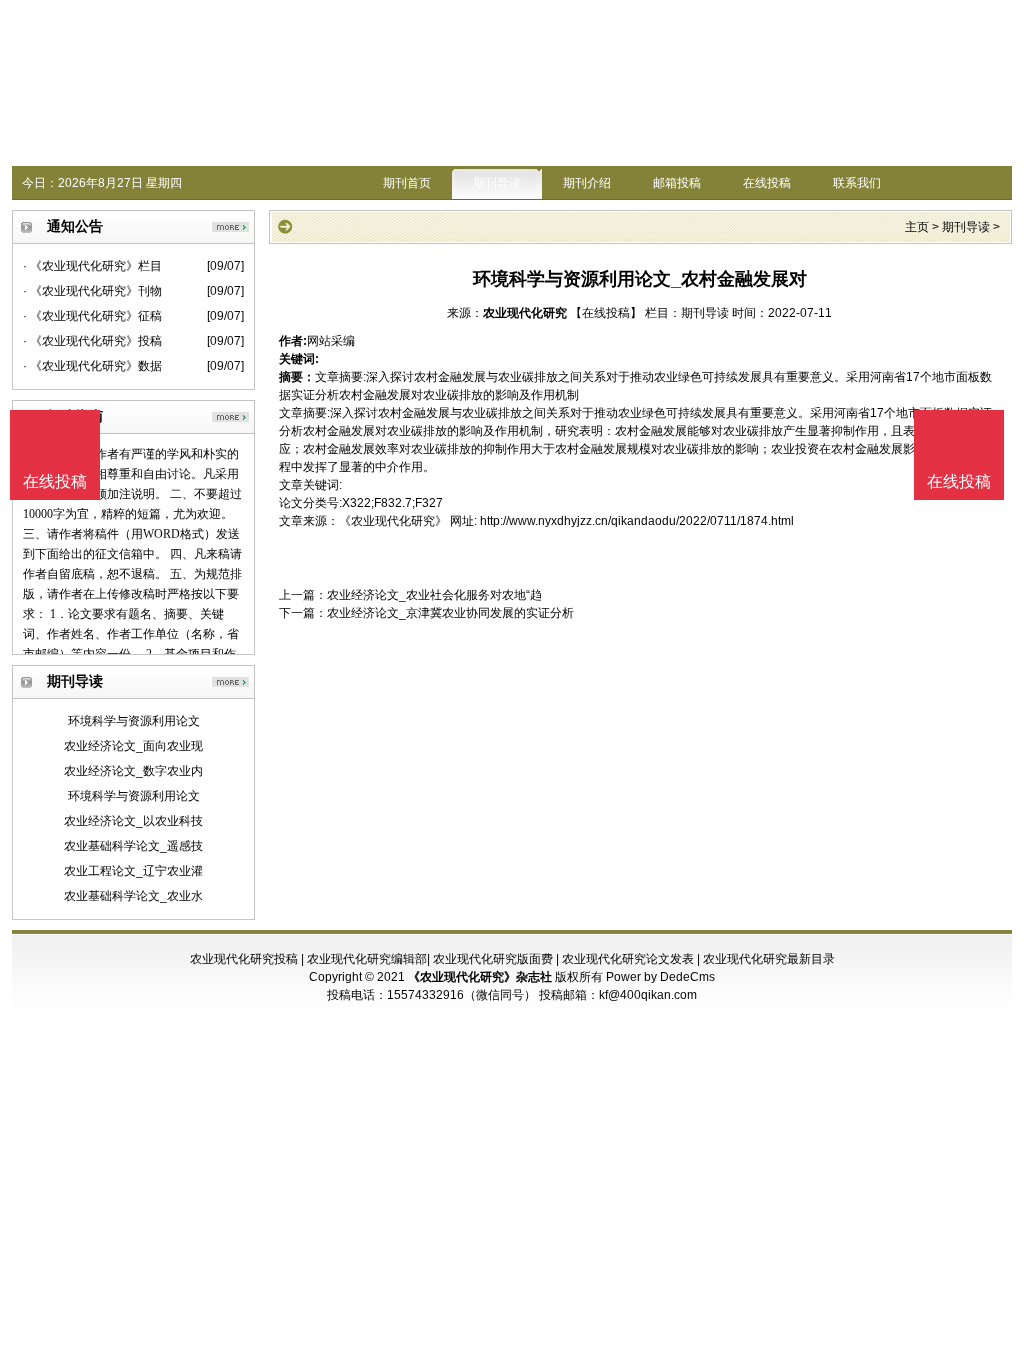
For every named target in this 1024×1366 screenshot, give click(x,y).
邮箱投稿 (677, 183)
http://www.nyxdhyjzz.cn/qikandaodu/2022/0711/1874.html (637, 521)
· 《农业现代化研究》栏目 (92, 266)
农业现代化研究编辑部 (367, 959)
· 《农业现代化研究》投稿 (92, 341)
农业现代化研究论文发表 (628, 959)
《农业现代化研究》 (393, 521)
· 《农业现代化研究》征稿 (92, 316)
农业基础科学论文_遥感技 (133, 846)
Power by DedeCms (660, 977)
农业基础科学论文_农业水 (133, 896)
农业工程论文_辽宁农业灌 (133, 871)
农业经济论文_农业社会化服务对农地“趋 (434, 595)
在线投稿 (767, 183)
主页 (917, 227)
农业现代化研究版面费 (493, 959)
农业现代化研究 (525, 313)
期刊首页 (407, 183)
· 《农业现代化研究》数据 (92, 366)
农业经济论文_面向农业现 (133, 746)
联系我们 (857, 183)
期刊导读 (497, 183)
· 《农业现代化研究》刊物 (92, 291)
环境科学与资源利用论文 (134, 721)
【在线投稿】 (606, 313)
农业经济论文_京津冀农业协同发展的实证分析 (450, 613)
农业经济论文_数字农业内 (133, 771)
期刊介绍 (587, 183)
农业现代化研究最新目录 (769, 959)
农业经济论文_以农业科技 (133, 821)
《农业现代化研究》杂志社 (480, 977)
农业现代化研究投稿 (244, 959)
